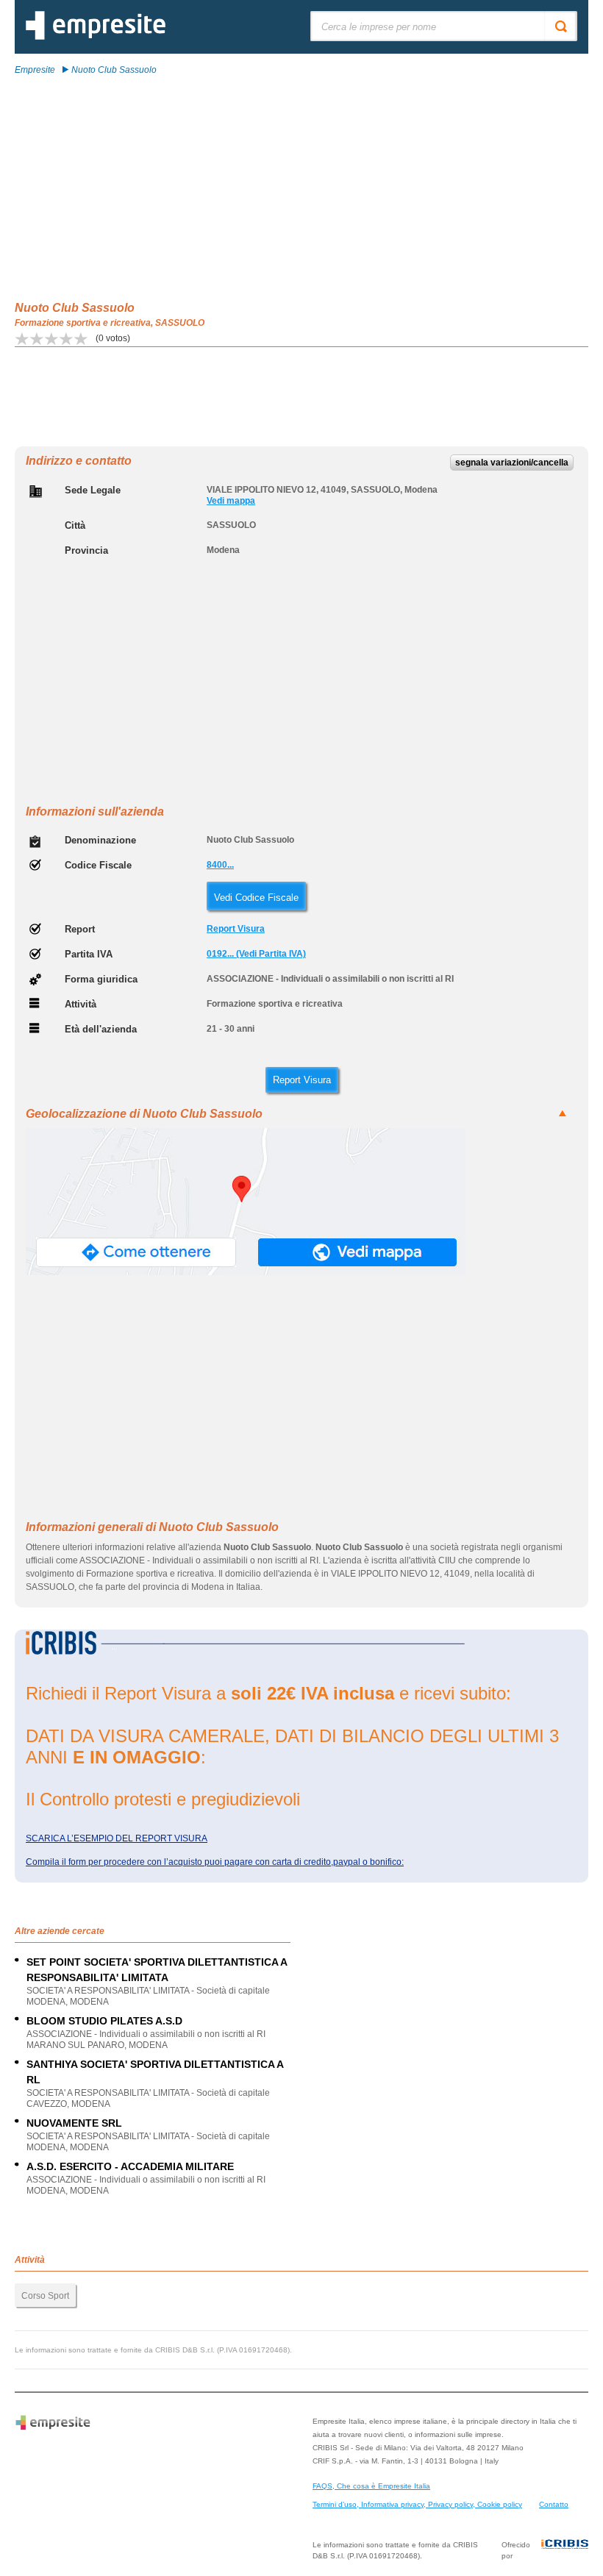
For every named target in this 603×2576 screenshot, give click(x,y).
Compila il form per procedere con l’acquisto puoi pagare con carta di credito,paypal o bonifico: (215, 1862)
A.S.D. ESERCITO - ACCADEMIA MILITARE (130, 2166)
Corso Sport (45, 2296)
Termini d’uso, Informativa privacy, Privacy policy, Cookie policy (417, 2504)
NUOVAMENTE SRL (74, 2123)
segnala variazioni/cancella (512, 463)
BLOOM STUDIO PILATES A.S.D (104, 2021)
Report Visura (236, 929)
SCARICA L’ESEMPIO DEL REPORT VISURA (117, 1838)
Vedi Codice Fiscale (256, 898)
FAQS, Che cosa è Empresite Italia (371, 2486)
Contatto (554, 2504)
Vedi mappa (231, 501)
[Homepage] (96, 37)
